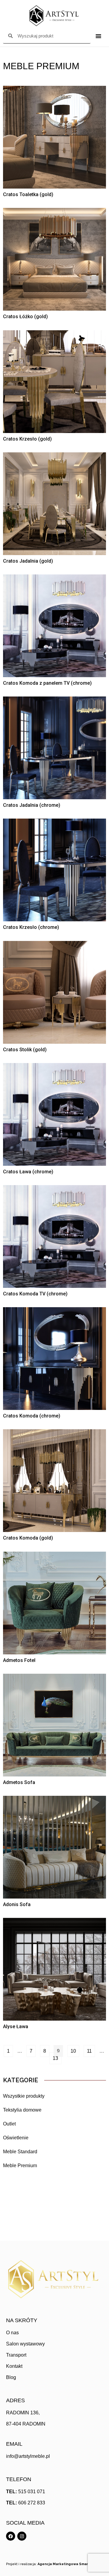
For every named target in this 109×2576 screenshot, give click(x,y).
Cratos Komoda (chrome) (32, 1416)
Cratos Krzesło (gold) (27, 439)
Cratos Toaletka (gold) (28, 194)
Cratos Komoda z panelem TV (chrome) (47, 683)
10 (75, 2049)
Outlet (9, 2124)
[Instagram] (22, 2536)
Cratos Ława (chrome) (28, 1172)
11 (91, 2049)
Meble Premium (20, 2166)
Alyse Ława (16, 2027)
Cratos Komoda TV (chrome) (35, 1294)
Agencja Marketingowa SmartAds (67, 2564)
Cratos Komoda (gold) (28, 1538)
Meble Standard (20, 2152)
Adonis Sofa (17, 1904)
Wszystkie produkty (24, 2096)
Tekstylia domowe (22, 2110)
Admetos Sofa (19, 1782)
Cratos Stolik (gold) (25, 1050)
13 (57, 2057)
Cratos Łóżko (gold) (25, 317)
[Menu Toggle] (98, 36)
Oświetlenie (16, 2138)
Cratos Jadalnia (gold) (28, 561)
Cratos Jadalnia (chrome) (32, 805)
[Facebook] (11, 2536)
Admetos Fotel (19, 1660)
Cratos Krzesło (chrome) (31, 927)
